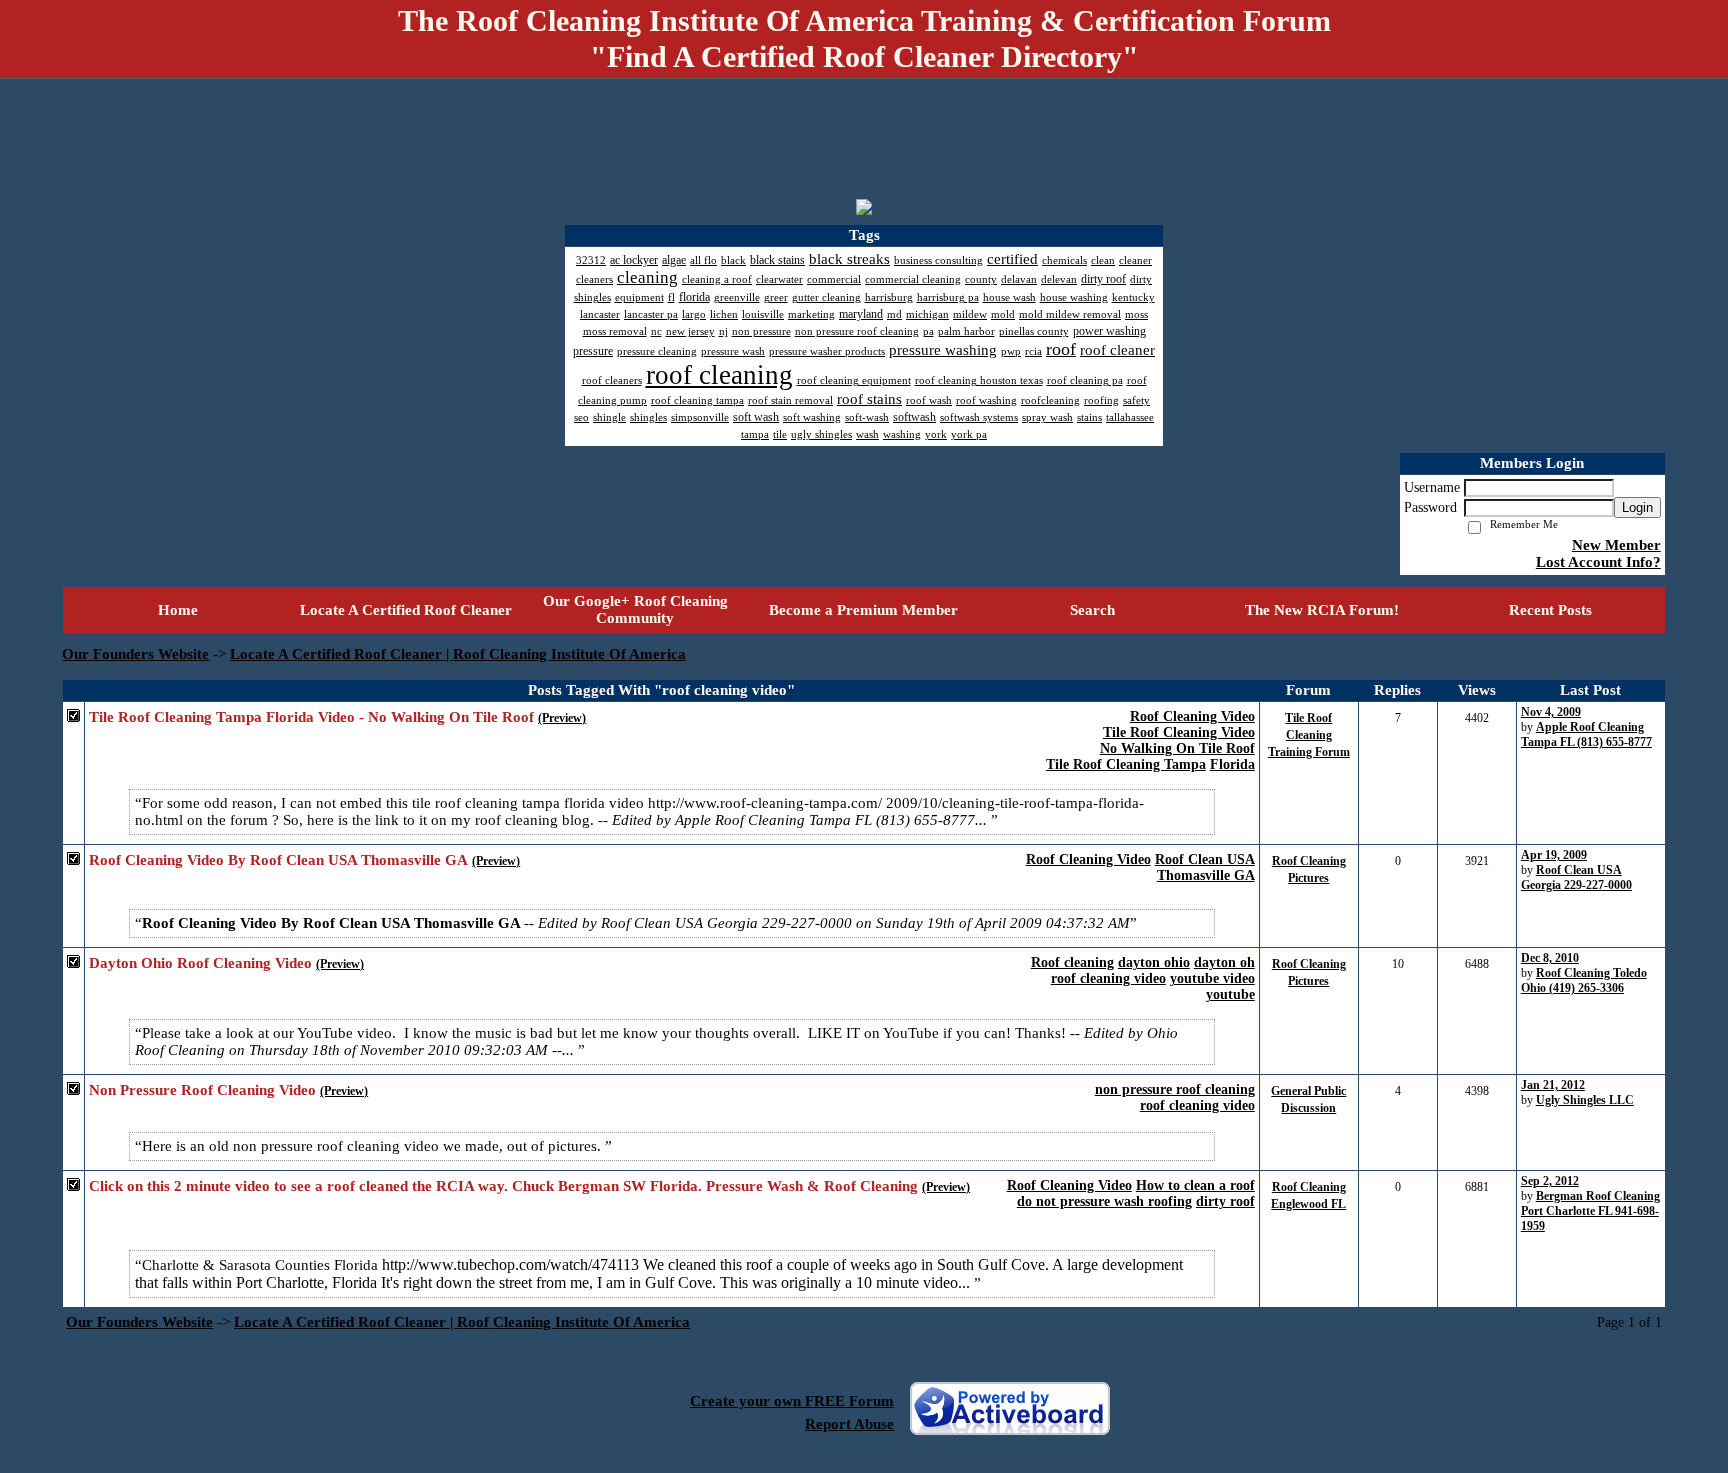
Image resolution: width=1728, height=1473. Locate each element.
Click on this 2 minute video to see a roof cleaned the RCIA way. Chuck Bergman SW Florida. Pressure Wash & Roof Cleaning (503, 1186)
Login (1637, 507)
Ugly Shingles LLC (1585, 1100)
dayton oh (1224, 962)
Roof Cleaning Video (1192, 716)
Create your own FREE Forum (792, 1401)
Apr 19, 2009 (1554, 855)
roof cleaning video (1108, 978)
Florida (1232, 764)
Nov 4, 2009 (1551, 712)
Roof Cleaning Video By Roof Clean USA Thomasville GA (278, 860)
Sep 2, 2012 (1550, 1181)
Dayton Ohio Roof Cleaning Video (200, 963)
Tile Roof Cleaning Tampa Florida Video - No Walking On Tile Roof (311, 717)
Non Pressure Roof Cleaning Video (202, 1090)
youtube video (1212, 978)
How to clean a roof (1195, 1185)
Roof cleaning (1072, 962)
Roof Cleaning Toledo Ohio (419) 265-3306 (1584, 980)
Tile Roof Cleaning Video (1179, 732)
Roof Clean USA (1205, 859)
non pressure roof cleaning (1175, 1089)
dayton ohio (1154, 962)
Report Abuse (849, 1424)
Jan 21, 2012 (1553, 1085)
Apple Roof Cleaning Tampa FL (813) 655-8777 (1586, 734)
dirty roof (1225, 1201)
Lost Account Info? (1598, 562)
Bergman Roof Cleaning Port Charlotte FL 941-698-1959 (1590, 1211)
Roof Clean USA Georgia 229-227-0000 (1576, 877)
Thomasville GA (1206, 875)
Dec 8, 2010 (1550, 958)
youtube (1230, 994)
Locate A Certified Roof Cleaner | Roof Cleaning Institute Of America (458, 654)
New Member (1616, 545)
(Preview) (562, 718)
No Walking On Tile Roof (1177, 748)
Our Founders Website (135, 654)
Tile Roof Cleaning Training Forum (1309, 735)
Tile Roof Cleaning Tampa (1126, 764)
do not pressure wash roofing (1104, 1201)
